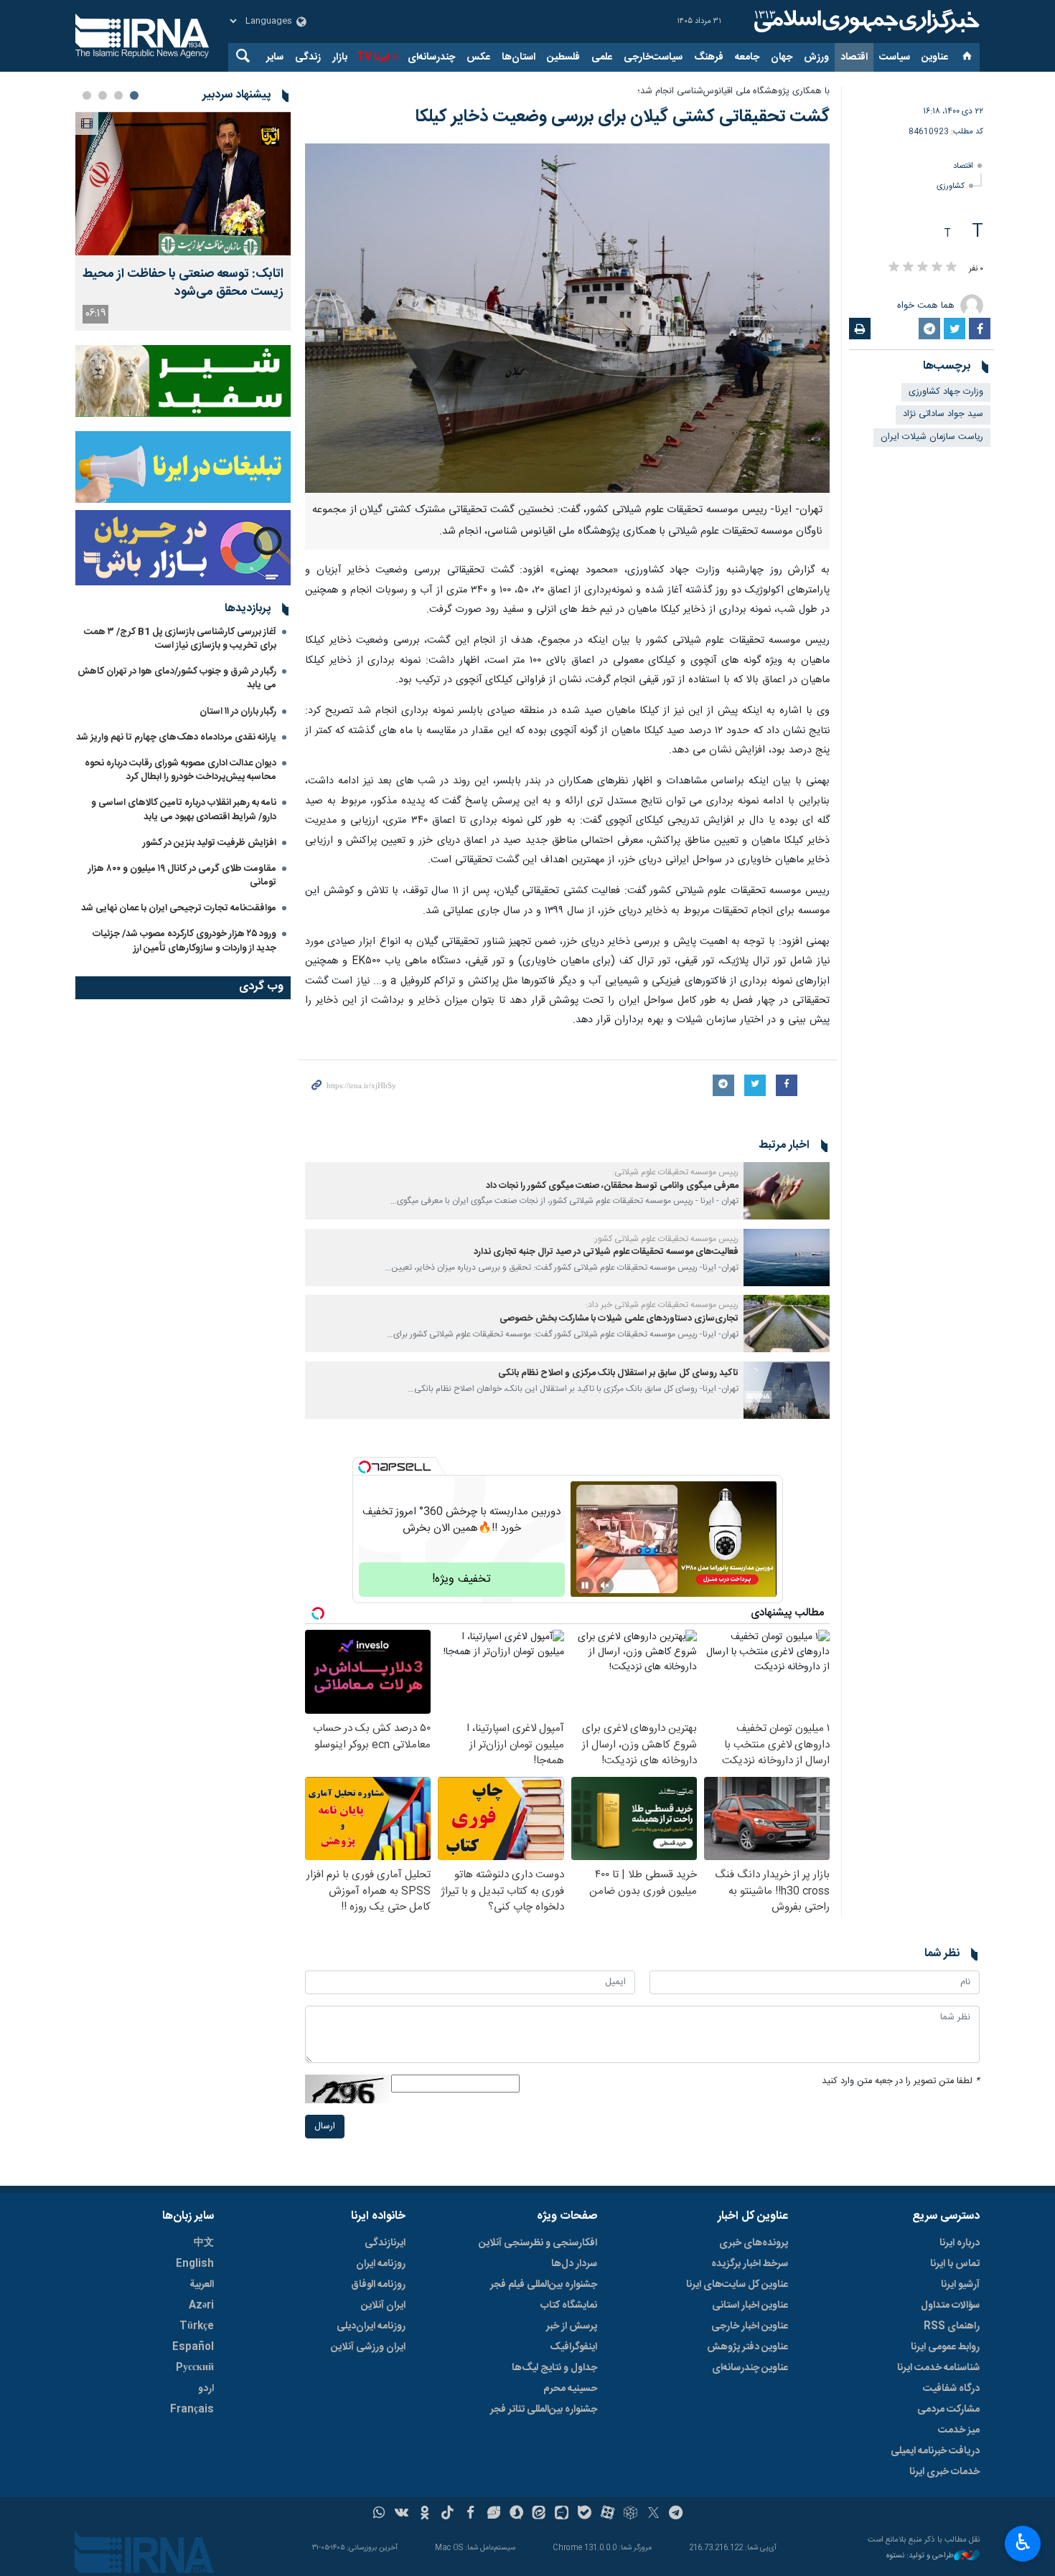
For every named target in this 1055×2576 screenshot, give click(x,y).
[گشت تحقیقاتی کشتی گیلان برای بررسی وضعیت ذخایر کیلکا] (567, 318)
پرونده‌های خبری (754, 2243)
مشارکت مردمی (948, 2410)
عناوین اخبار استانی (750, 2306)
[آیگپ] (562, 2514)
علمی (602, 57)
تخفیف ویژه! (461, 1579)
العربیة (202, 2285)
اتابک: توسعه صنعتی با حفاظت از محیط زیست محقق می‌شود (183, 283)
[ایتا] (539, 2514)
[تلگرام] (676, 2514)
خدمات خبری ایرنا (944, 2472)
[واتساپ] (379, 2514)
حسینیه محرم (570, 2389)
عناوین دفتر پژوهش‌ (747, 2347)
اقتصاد (854, 57)
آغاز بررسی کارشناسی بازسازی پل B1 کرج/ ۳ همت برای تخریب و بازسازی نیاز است (180, 639)
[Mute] (605, 1585)
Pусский (195, 2368)
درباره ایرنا (960, 2243)
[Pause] (585, 1585)
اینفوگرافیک (573, 2347)
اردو (206, 2389)
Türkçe (197, 2326)
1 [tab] (134, 95)
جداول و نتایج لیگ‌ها (554, 2368)
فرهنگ (709, 57)
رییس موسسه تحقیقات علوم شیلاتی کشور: (666, 1239)
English (195, 2264)
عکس (478, 57)
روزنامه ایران (381, 2264)
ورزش (816, 57)
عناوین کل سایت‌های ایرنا (737, 2285)
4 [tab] (87, 95)
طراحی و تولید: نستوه (920, 2556)
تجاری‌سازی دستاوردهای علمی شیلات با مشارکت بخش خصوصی (619, 1319)
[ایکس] (653, 2514)
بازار (340, 57)
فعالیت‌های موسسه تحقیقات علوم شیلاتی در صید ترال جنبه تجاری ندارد (606, 1252)
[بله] (585, 2514)
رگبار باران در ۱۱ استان (238, 712)
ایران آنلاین (383, 2306)
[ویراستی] (493, 2514)
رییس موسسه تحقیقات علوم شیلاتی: (675, 1172)
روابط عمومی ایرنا (945, 2347)
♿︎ (1023, 2542)
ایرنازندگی (385, 2243)
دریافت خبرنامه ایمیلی (935, 2451)
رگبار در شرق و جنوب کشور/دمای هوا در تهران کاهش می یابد (177, 678)
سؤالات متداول (950, 2306)
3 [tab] (103, 95)
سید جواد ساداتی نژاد (943, 414)
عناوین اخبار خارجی (750, 2326)
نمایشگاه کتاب (569, 2306)
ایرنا (865, 22)
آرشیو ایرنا (960, 2285)
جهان (782, 57)
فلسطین (563, 57)
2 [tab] (118, 95)
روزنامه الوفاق (378, 2285)
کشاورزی (951, 186)
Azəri (201, 2306)
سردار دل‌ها (574, 2264)
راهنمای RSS (952, 2326)
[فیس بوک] (470, 2514)
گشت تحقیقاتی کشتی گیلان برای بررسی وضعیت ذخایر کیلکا (622, 117)
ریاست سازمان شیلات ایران (932, 437)
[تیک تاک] (447, 2514)
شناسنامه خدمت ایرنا (938, 2368)
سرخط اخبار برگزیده (750, 2264)
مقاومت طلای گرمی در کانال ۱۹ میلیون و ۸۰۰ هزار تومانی (182, 876)
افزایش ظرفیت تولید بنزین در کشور (210, 843)
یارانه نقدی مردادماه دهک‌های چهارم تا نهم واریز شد (176, 737)
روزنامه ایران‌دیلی (371, 2326)
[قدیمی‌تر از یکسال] (787, 1191)
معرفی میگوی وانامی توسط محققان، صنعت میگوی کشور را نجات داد (612, 1186)
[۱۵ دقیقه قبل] (183, 184)
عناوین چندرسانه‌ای (750, 2368)
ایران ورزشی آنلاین (368, 2347)
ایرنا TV (373, 57)
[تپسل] (365, 1467)
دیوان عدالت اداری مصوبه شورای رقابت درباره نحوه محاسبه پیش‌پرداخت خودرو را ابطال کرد (180, 770)
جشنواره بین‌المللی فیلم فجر (544, 2285)
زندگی (308, 57)
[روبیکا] (630, 2514)
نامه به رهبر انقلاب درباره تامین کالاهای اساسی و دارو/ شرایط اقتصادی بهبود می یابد (184, 810)
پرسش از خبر (572, 2326)
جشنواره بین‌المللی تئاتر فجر (544, 2410)
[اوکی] (425, 2514)
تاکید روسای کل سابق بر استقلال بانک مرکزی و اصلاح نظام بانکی (617, 1373)
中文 (204, 2243)
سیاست (895, 57)
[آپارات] (608, 2514)
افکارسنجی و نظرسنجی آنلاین (538, 2243)
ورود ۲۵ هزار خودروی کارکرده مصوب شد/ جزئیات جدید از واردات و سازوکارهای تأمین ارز (184, 941)
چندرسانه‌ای (431, 57)
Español (193, 2347)
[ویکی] (402, 2514)
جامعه (747, 57)
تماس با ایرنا (955, 2264)
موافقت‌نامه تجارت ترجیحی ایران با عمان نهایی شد (179, 908)
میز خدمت (959, 2430)
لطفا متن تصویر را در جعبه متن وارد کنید (901, 2081)
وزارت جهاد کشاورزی (946, 392)
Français (192, 2410)
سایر (275, 57)
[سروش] (516, 2514)
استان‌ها (519, 57)
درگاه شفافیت (951, 2389)
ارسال (325, 2127)
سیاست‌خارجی (653, 57)
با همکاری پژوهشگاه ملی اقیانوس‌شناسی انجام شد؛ (733, 91)
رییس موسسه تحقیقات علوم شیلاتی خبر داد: (662, 1305)
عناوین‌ (935, 57)
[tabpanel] (183, 221)
